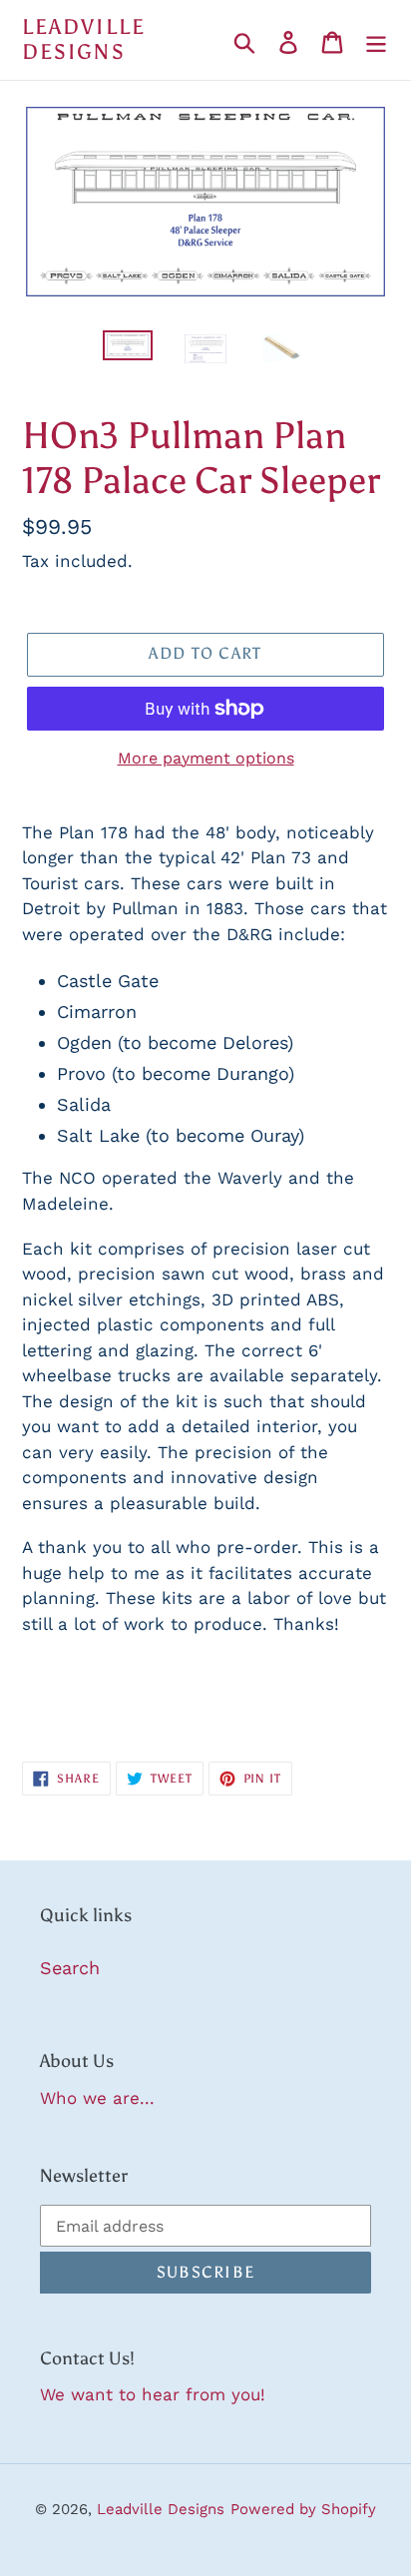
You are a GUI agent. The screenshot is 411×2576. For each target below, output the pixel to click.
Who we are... (97, 2098)
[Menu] (376, 40)
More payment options (206, 758)
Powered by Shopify (303, 2509)
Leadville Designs (84, 40)
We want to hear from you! (153, 2394)
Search (70, 1968)
